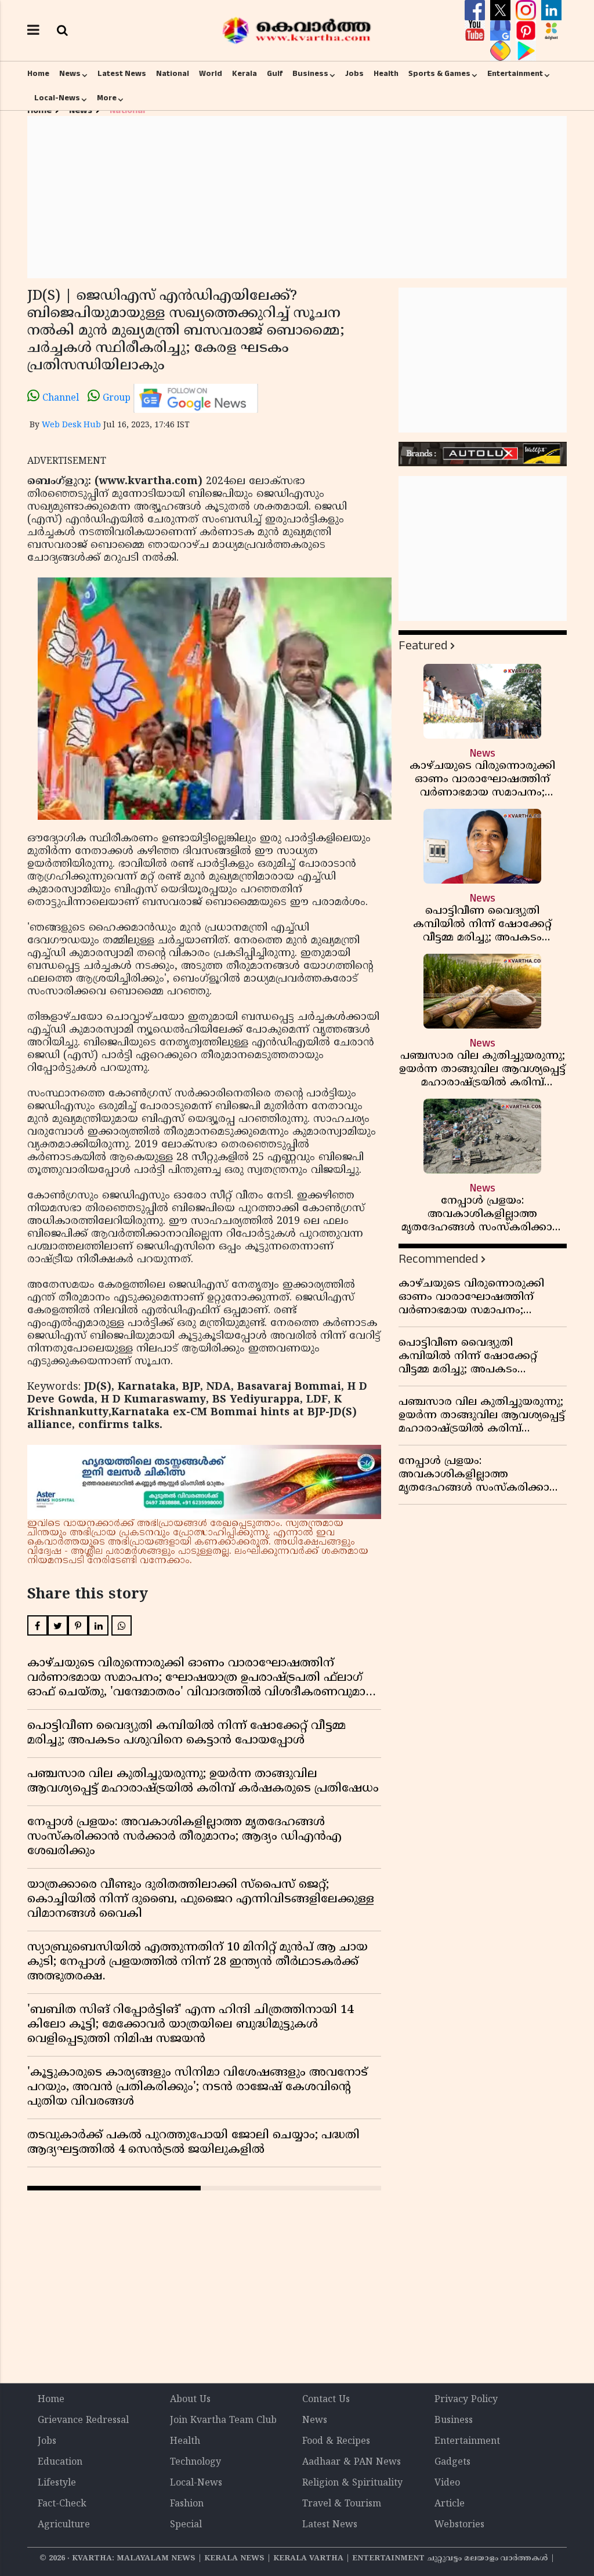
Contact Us (326, 2400)
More (107, 98)
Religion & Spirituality (352, 2483)
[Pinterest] (527, 31)
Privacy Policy (466, 2400)
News (70, 74)
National (173, 74)
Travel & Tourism (342, 2504)
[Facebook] (476, 10)
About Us (190, 2400)
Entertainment (515, 74)
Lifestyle (57, 2483)
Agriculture (64, 2525)
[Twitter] (502, 10)
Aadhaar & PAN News (352, 2462)
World (211, 74)
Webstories (459, 2525)
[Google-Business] (502, 31)
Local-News (57, 98)
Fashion (187, 2504)
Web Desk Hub (71, 425)
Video (447, 2483)
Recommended (438, 1259)
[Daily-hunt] (551, 31)
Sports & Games (439, 74)
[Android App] (526, 51)
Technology (195, 2462)
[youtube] (476, 31)
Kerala (245, 74)
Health (386, 74)
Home (38, 74)
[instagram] (527, 10)
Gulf (275, 74)
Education (60, 2462)
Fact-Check (62, 2504)
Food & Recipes (336, 2441)
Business (310, 74)
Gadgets (452, 2462)
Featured (423, 646)
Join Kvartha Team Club (223, 2421)
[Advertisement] (297, 197)
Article (450, 2504)
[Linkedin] (551, 10)
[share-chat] (502, 51)
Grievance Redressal (83, 2421)
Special (186, 2525)
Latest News (122, 74)
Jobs (354, 74)
